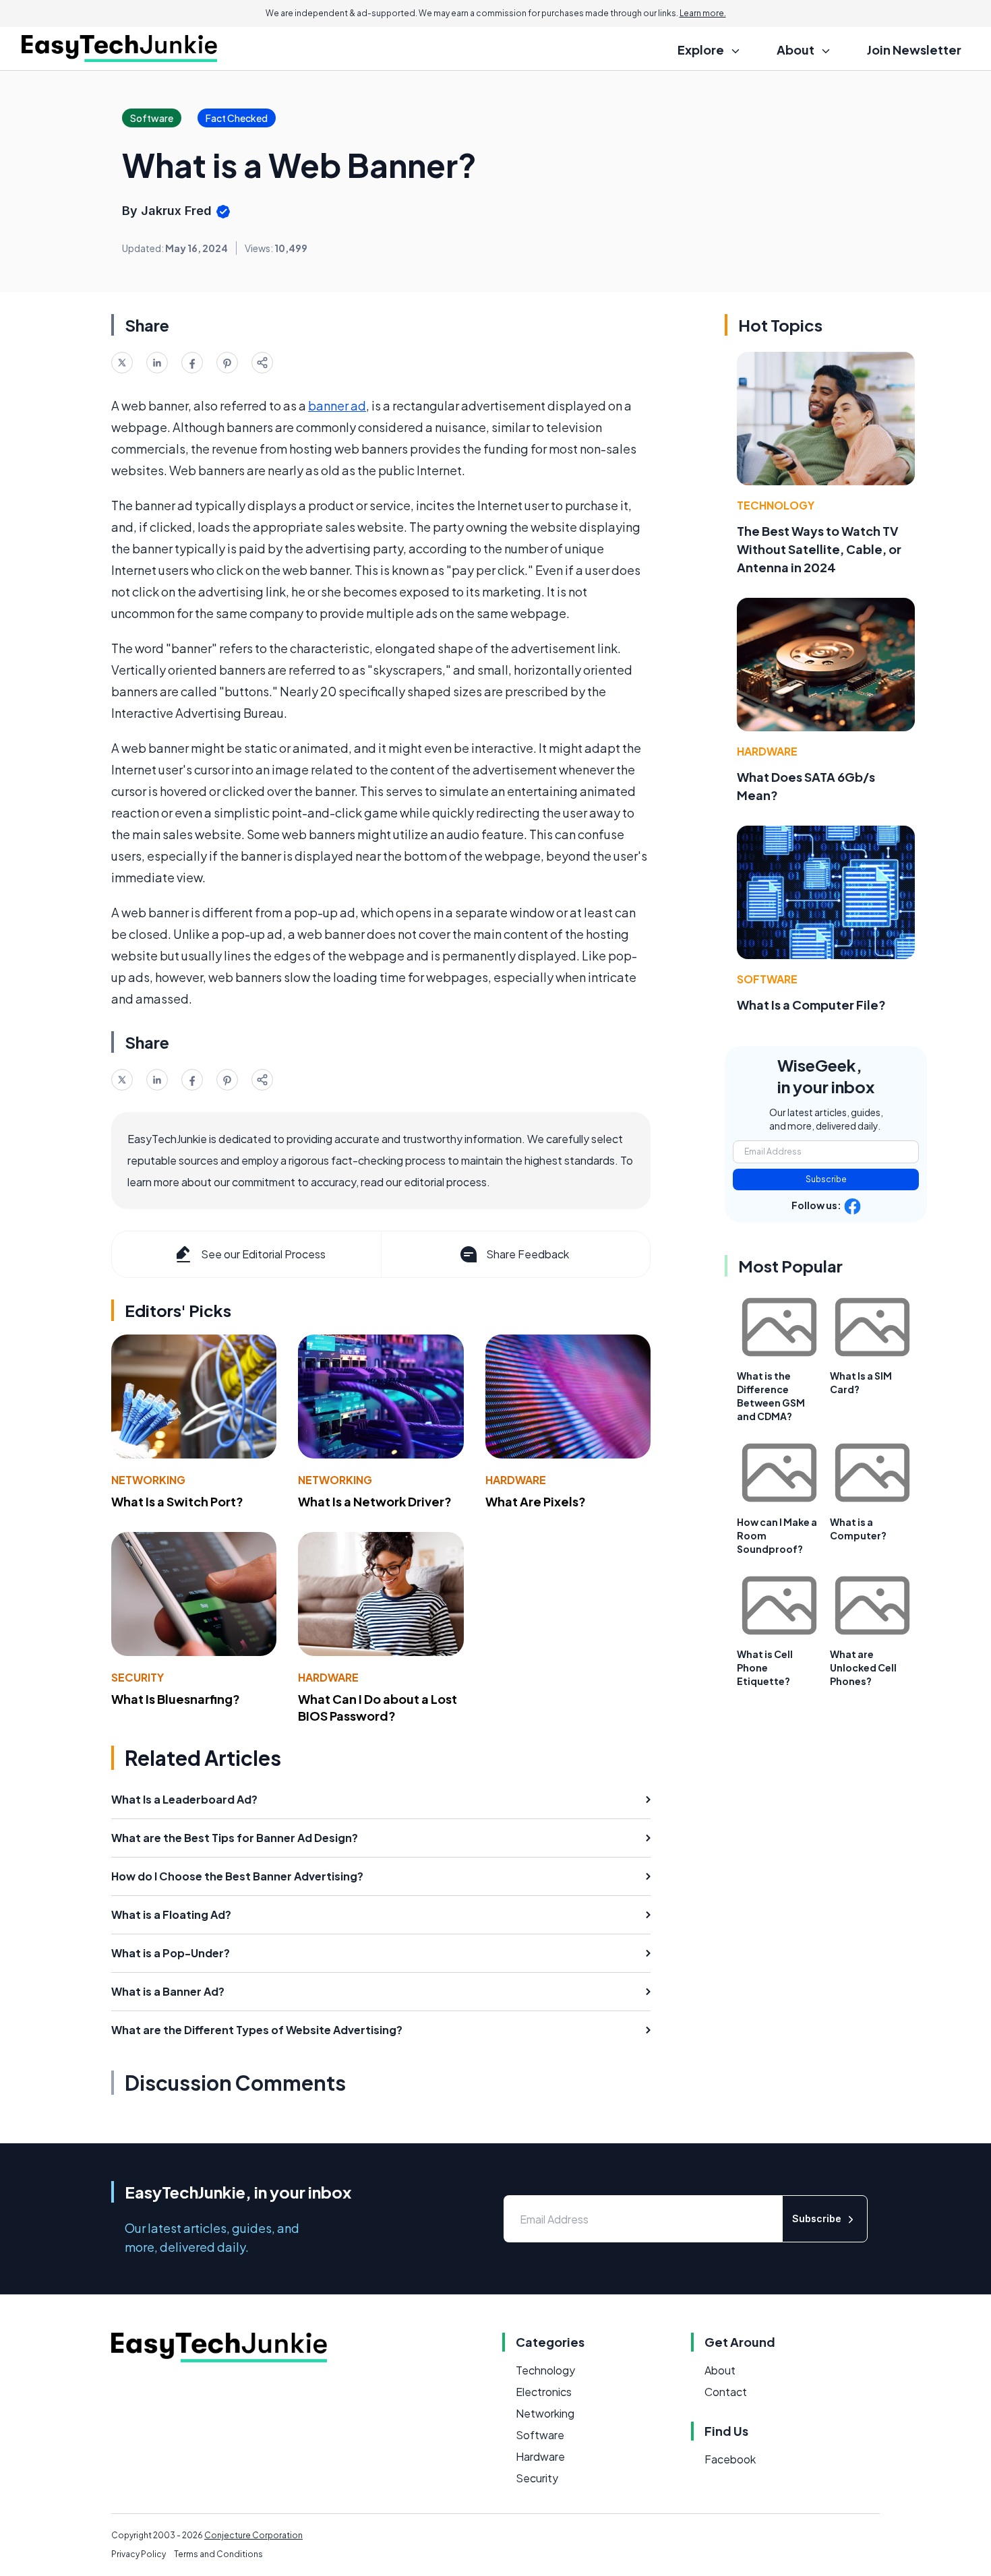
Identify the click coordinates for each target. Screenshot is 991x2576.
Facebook (730, 2459)
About (720, 2370)
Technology (776, 505)
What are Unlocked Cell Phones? (863, 1667)
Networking (148, 1480)
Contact (726, 2392)
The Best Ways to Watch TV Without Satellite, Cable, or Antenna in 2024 (819, 549)
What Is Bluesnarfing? (176, 1699)
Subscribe (826, 1179)
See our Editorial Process (263, 1254)
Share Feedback (528, 1254)
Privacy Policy (139, 2554)
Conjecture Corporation (253, 2535)
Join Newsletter (914, 50)
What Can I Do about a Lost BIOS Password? (378, 1707)
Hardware (516, 1480)
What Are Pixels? (536, 1501)
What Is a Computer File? (811, 1005)
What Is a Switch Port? (177, 1501)
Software (767, 979)
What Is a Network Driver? (375, 1501)
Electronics (544, 2392)
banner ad (337, 405)
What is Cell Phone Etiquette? (765, 1667)
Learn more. (703, 13)
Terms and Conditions (218, 2554)
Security (138, 1677)
